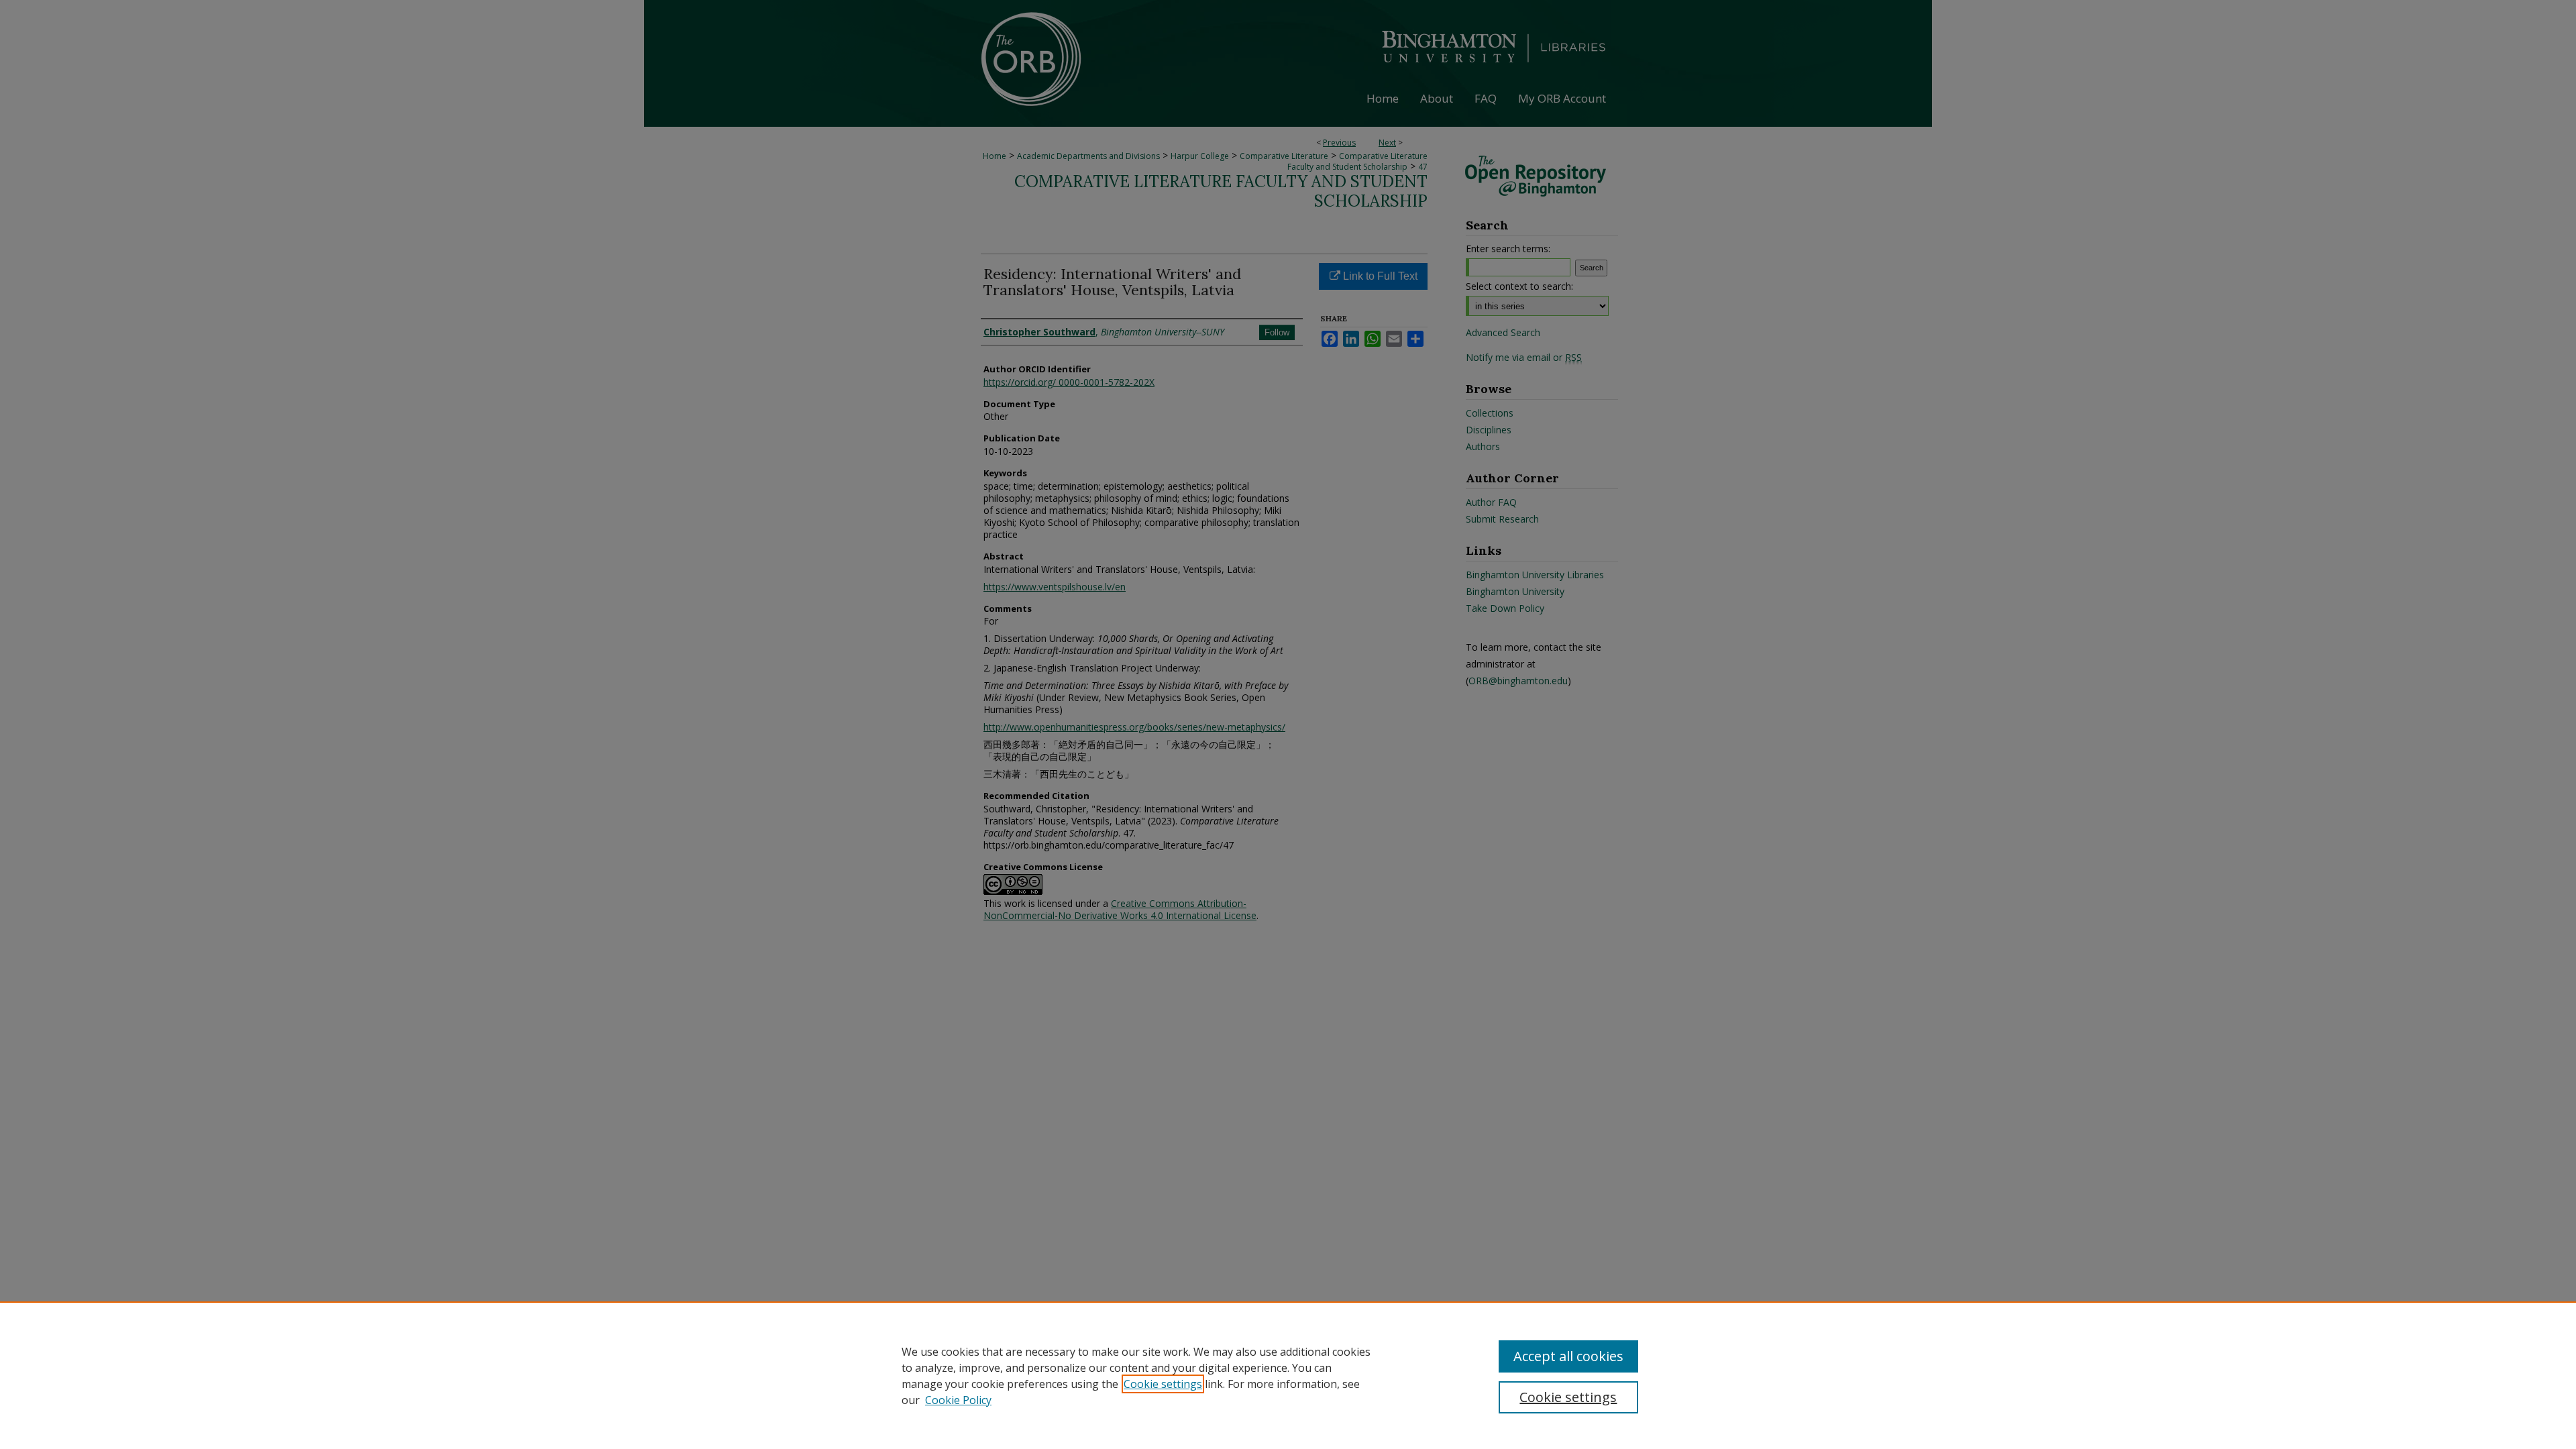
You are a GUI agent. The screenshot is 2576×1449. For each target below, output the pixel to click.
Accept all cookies (1568, 1356)
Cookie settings (1163, 1384)
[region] (1288, 1375)
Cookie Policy (958, 1400)
